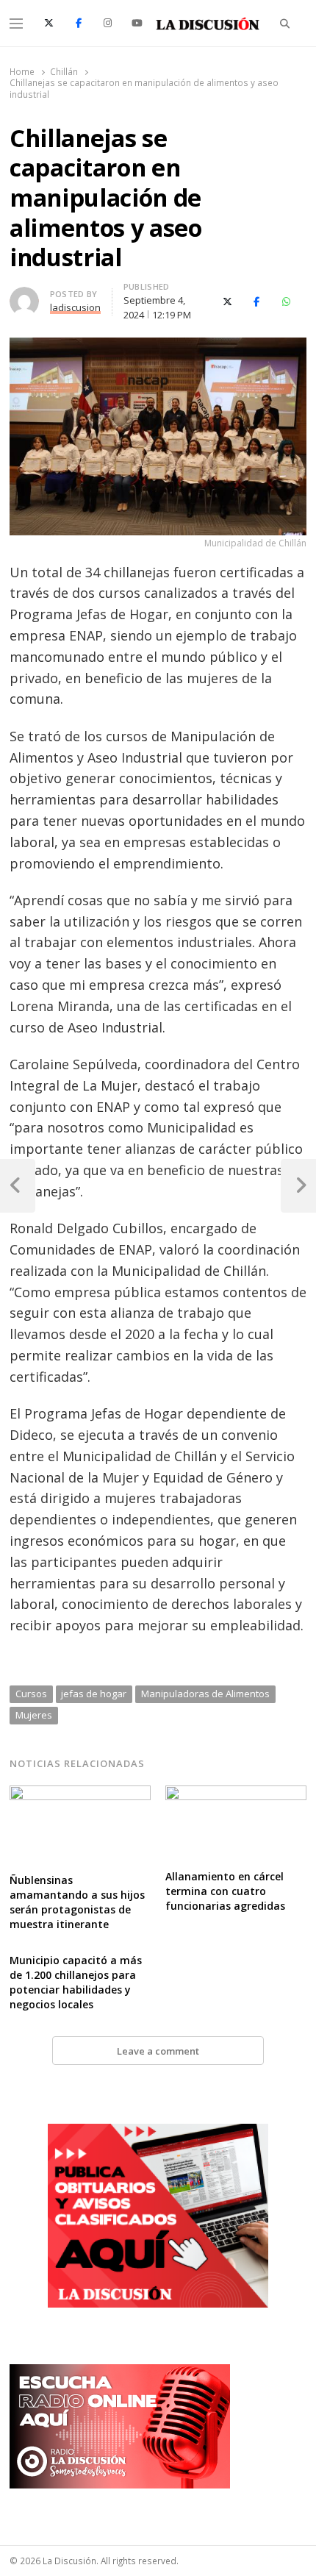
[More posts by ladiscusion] (24, 296)
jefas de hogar (94, 1694)
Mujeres (34, 1715)
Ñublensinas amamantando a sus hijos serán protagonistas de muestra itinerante (77, 1902)
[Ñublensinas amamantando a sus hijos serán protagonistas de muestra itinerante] (80, 1794)
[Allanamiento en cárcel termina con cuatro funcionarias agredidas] (236, 1794)
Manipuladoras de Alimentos (205, 1694)
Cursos (31, 1694)
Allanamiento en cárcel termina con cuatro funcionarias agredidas (225, 1891)
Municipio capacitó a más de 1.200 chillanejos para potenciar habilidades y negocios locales (76, 1982)
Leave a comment (158, 2051)
